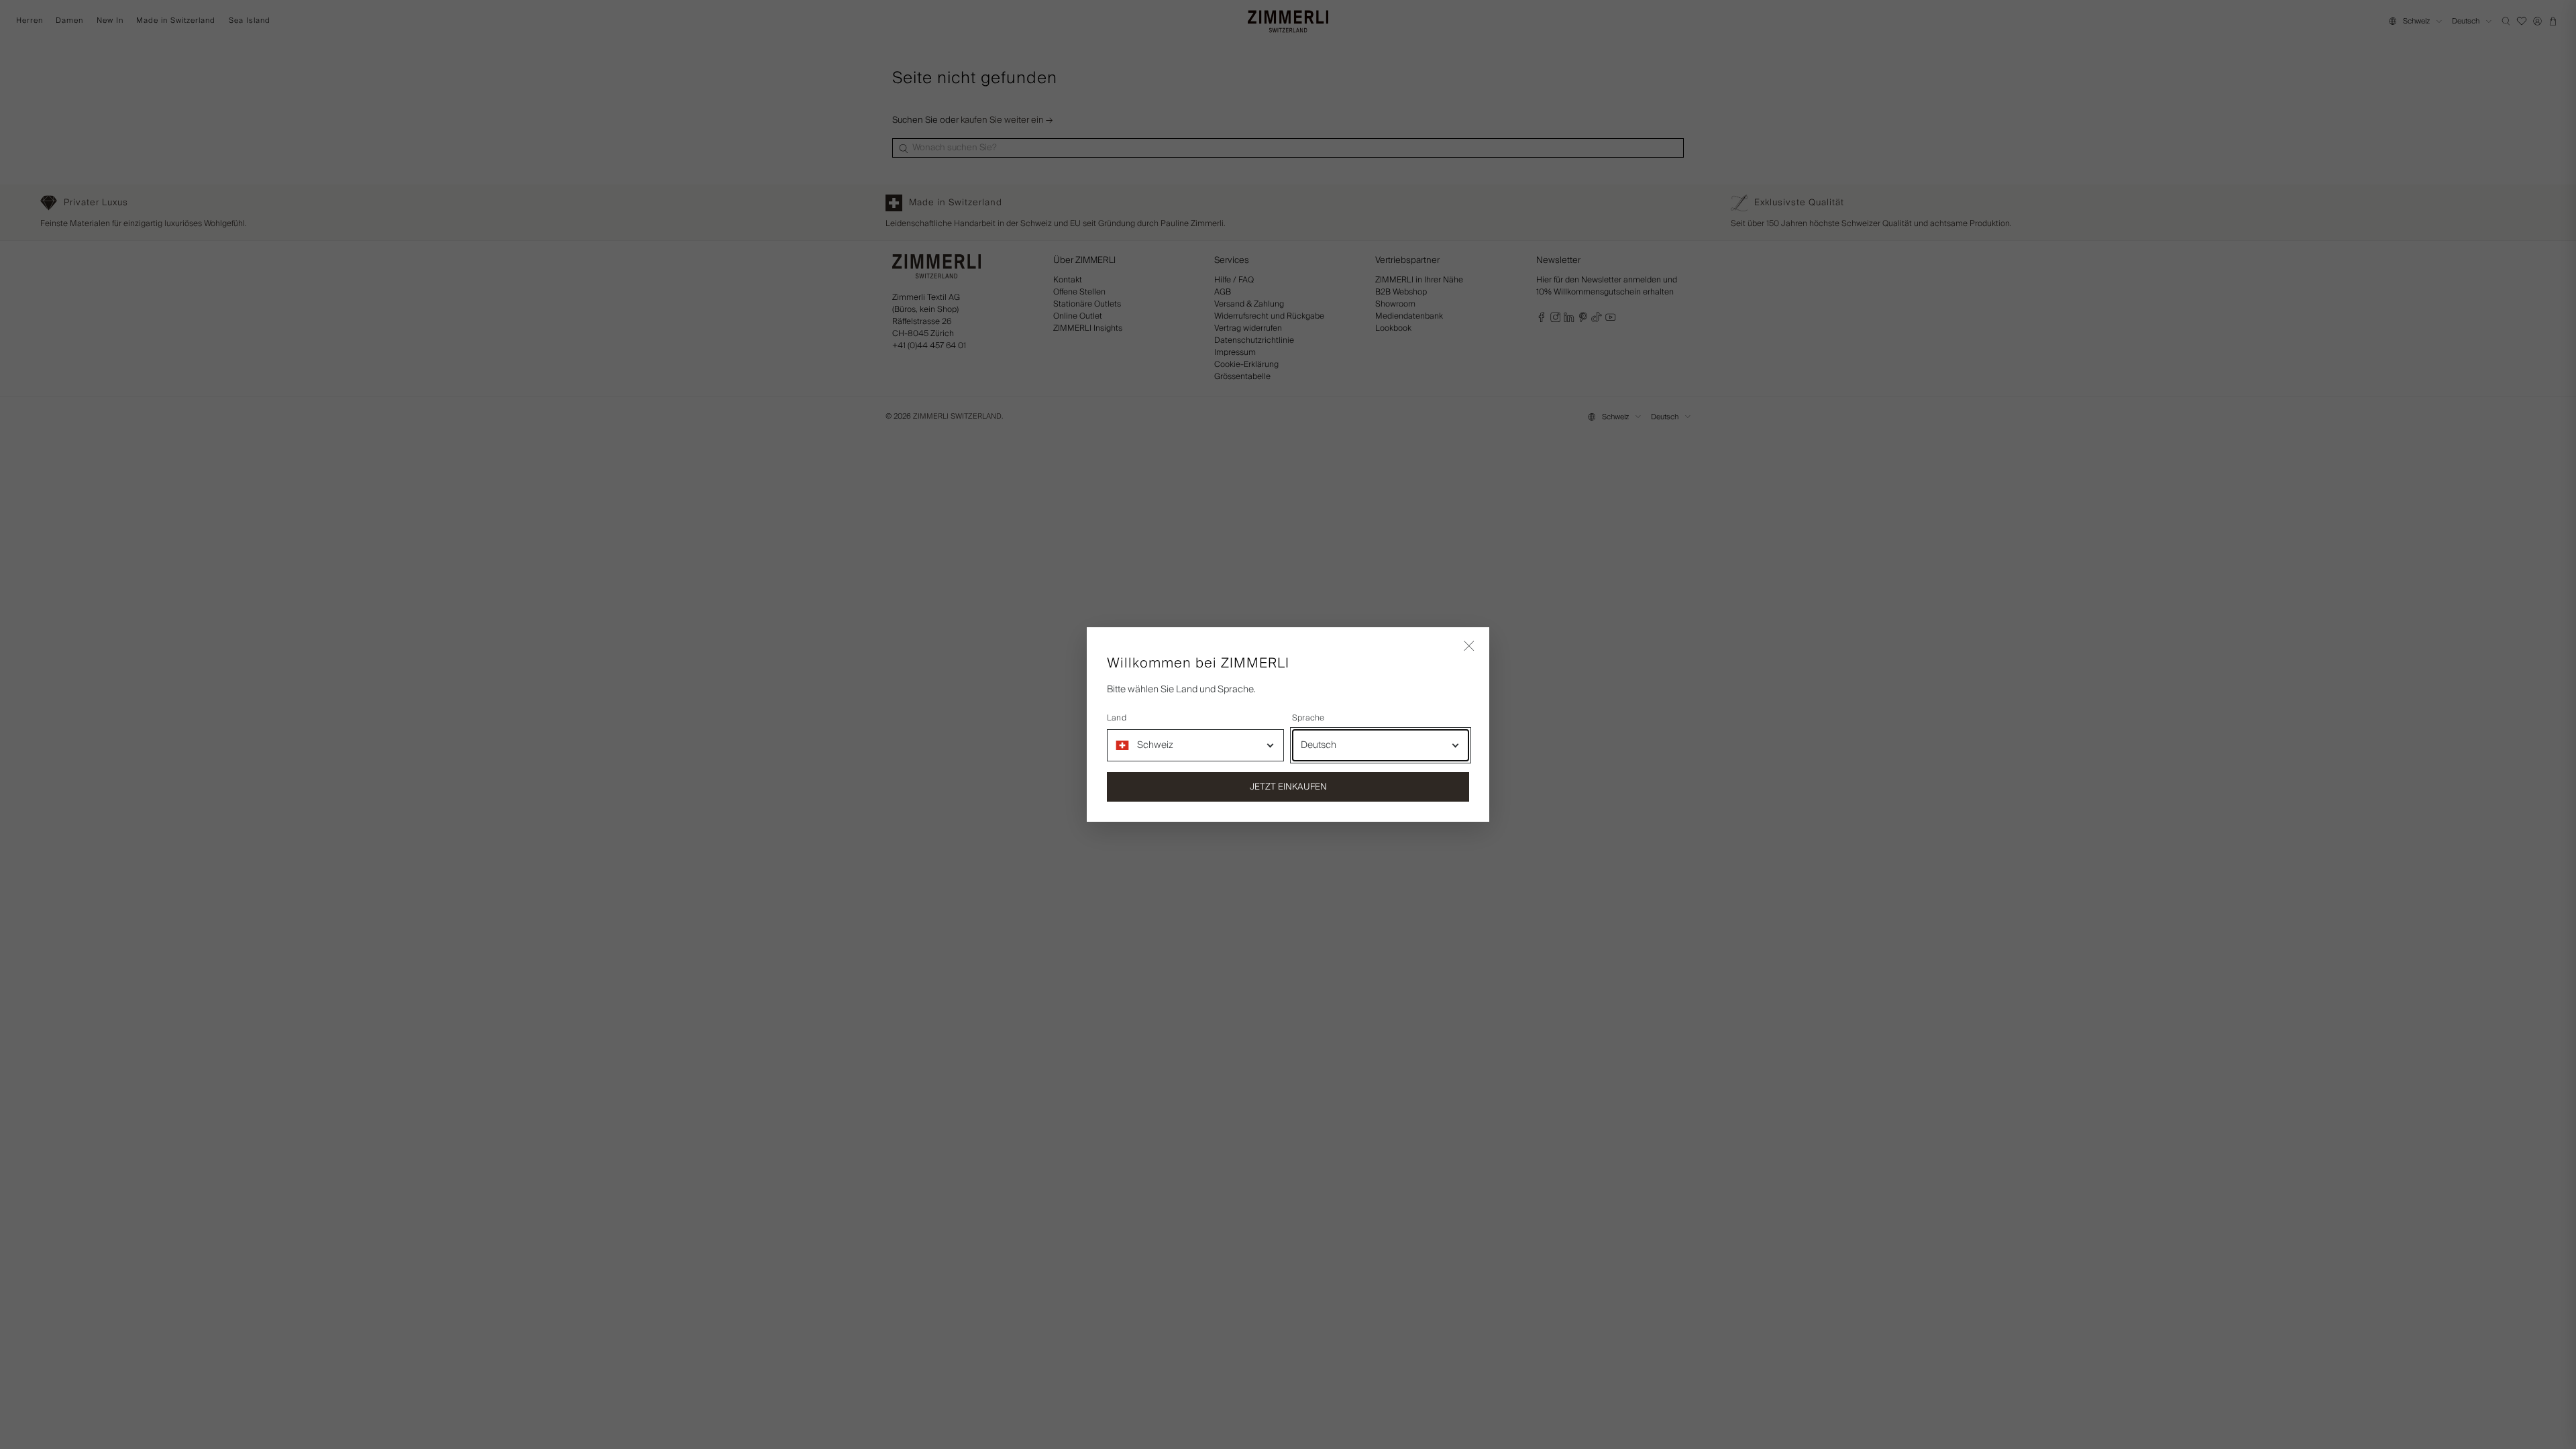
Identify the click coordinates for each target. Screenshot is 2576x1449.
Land (1117, 718)
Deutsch (1319, 745)
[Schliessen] (1469, 647)
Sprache (1308, 718)
